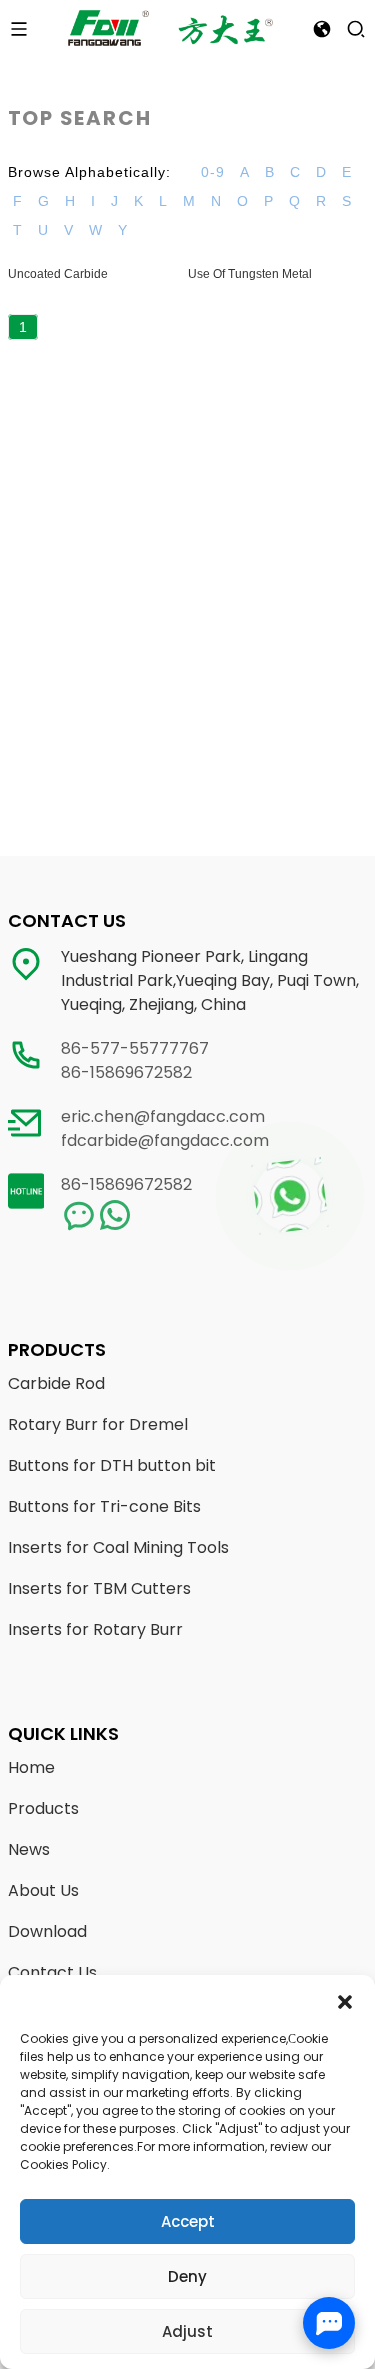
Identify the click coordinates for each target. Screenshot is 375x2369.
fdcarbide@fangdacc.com (165, 1140)
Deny (187, 2276)
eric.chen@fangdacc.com (163, 1116)
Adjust (187, 2331)
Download (47, 1931)
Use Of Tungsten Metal (250, 274)
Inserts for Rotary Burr (95, 1629)
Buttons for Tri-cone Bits (104, 1506)
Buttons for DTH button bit (112, 1465)
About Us (43, 1890)
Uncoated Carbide (58, 274)
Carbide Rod (56, 1383)
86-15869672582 (126, 1072)
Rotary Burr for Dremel (98, 1424)
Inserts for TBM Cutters (99, 1588)
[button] (345, 2000)
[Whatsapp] (290, 1196)
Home (31, 1767)
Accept (188, 2221)
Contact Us (52, 1972)
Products (43, 1808)
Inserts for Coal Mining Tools (118, 1547)
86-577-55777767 (135, 1048)
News (29, 1849)
